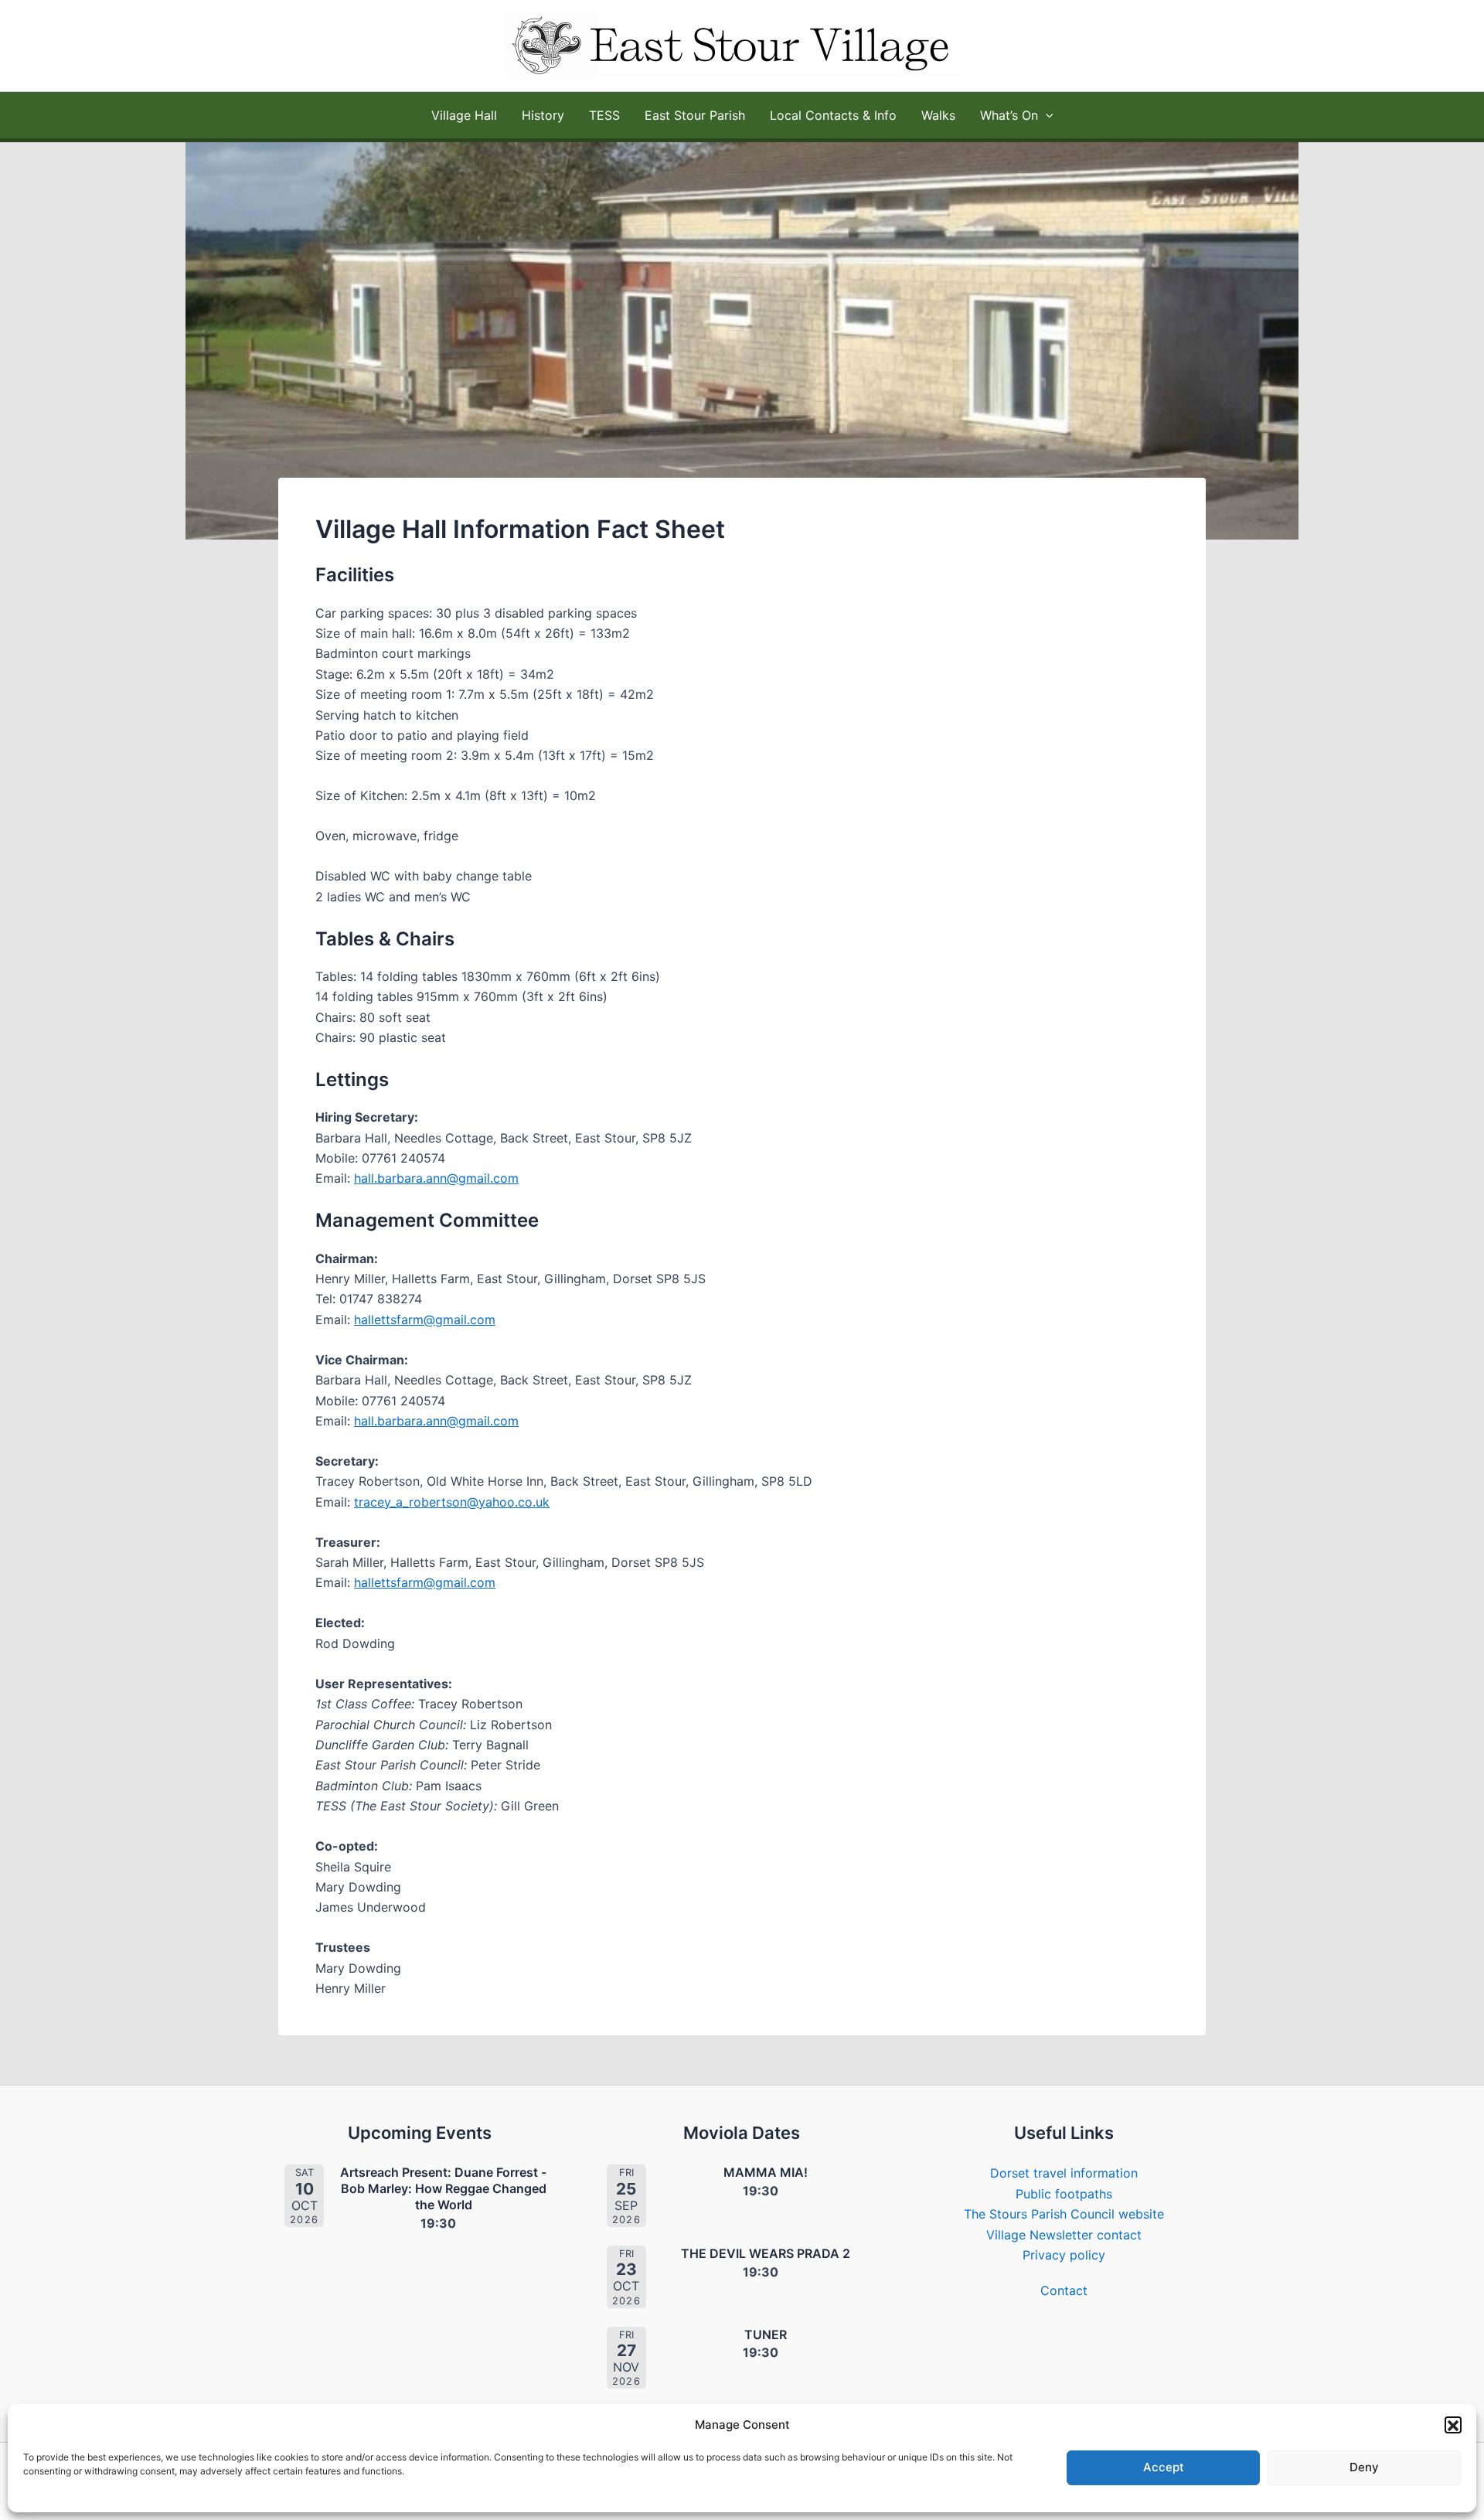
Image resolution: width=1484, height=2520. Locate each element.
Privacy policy (1064, 2255)
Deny (1364, 2468)
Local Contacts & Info (833, 115)
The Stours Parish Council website (1064, 2214)
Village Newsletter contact (1064, 2235)
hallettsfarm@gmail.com (425, 1320)
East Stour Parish (695, 115)
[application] (1046, 115)
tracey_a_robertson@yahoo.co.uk (452, 1502)
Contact (1064, 2290)
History (543, 115)
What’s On (1009, 115)
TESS (604, 115)
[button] (1453, 2426)
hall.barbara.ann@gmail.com (436, 1178)
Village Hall (464, 115)
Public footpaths (1064, 2194)
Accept (1164, 2468)
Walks (938, 115)
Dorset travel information (1064, 2173)
